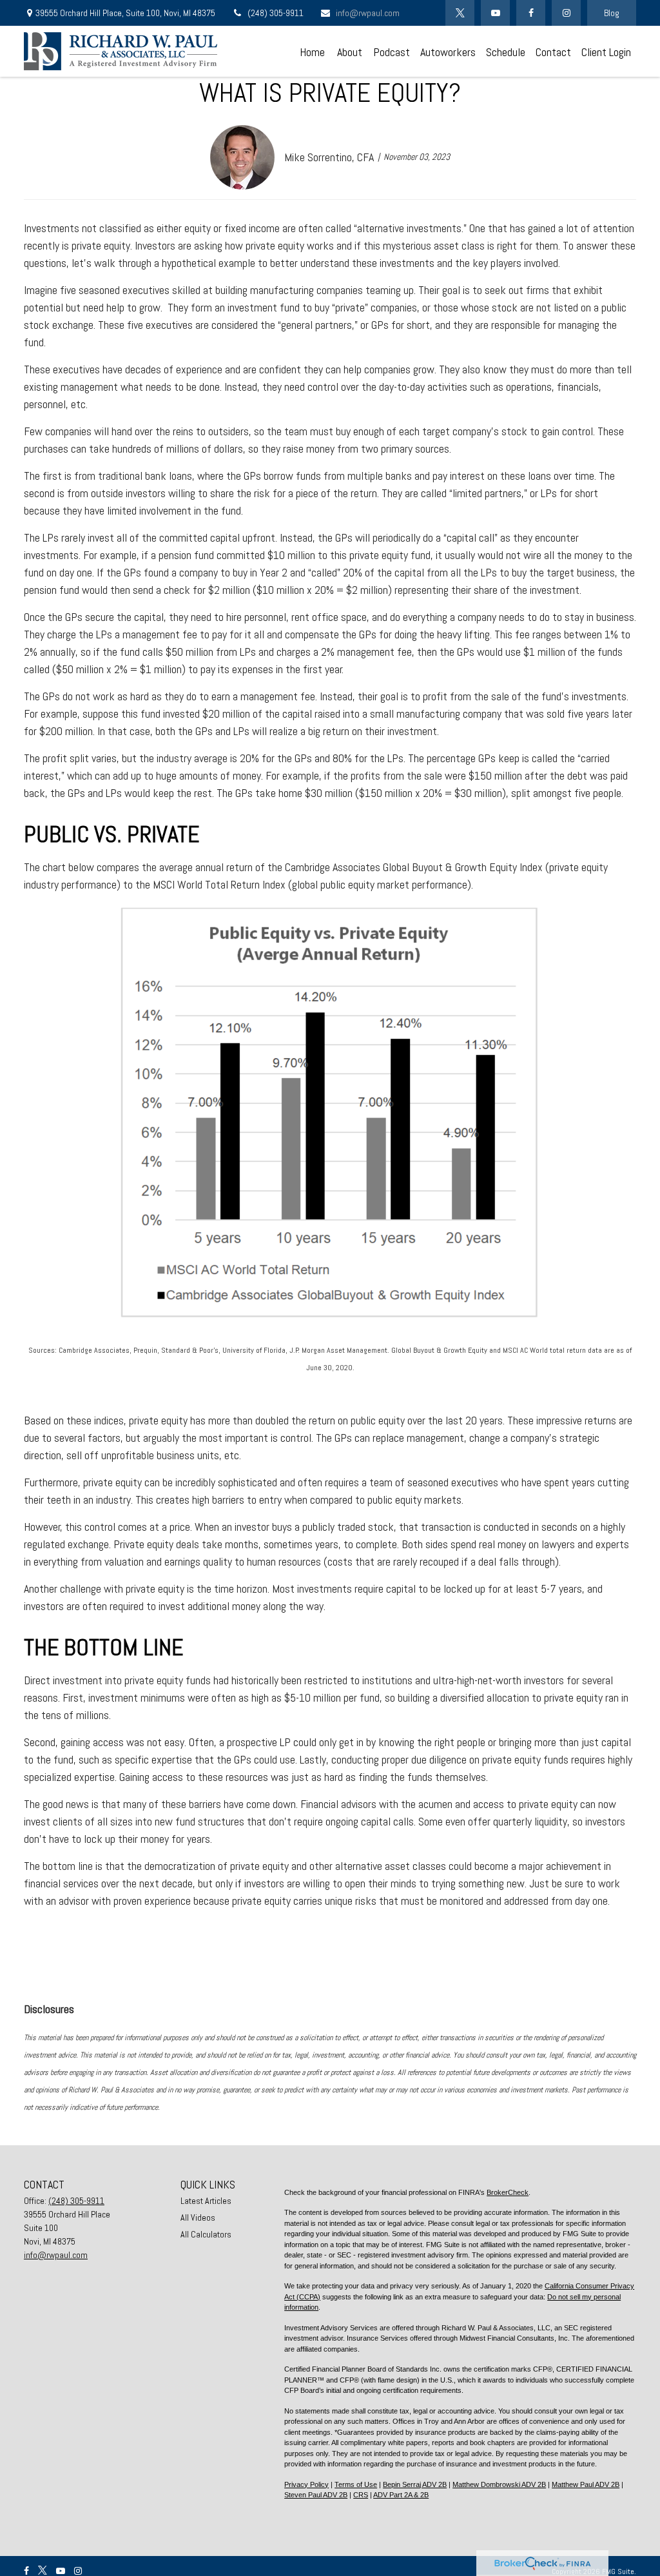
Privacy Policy (306, 2484)
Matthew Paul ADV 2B (586, 2484)
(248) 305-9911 (276, 13)
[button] (312, 51)
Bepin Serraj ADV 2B (415, 2484)
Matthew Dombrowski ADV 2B (499, 2484)
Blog (612, 13)
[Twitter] (460, 13)
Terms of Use (356, 2484)
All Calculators (206, 2234)
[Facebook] (531, 13)
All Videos (198, 2217)
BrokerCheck (508, 2192)
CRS (361, 2495)
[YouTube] (495, 13)
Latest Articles (206, 2201)
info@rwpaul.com (368, 13)
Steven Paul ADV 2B (316, 2495)
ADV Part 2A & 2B (401, 2495)
